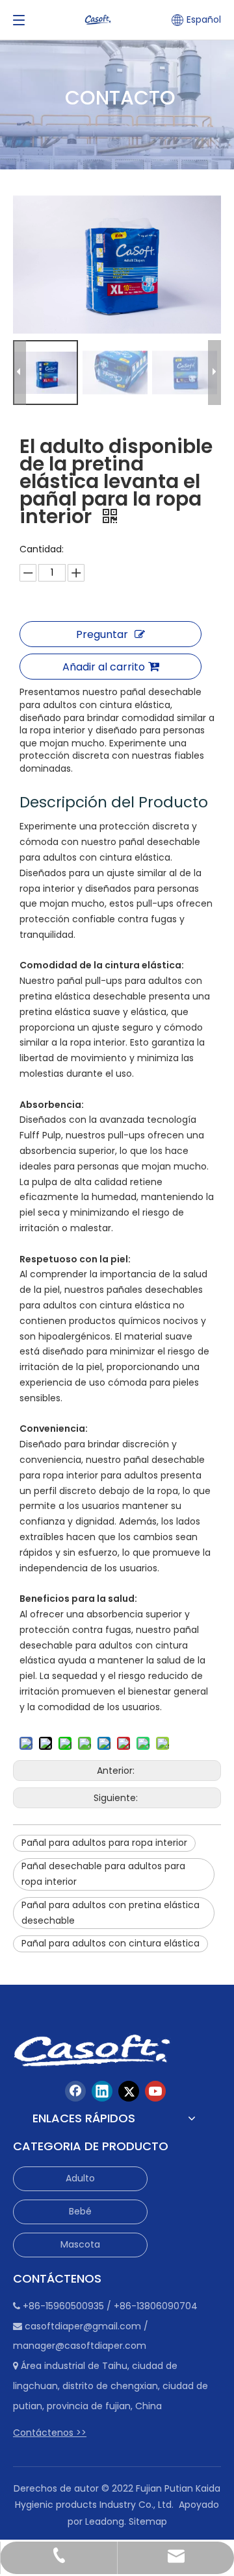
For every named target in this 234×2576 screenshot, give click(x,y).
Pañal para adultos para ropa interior (104, 1843)
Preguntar (102, 634)
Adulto (80, 2178)
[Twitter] (129, 2091)
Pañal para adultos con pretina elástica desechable (110, 1913)
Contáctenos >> (50, 2433)
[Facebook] (75, 2091)
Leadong (105, 2521)
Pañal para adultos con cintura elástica (110, 1943)
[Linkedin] (102, 2091)
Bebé (80, 2211)
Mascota (80, 2244)
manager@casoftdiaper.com (80, 2346)
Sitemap (148, 2521)
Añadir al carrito (104, 667)
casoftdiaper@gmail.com (83, 2326)
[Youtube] (155, 2091)
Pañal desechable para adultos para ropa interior (103, 1874)
